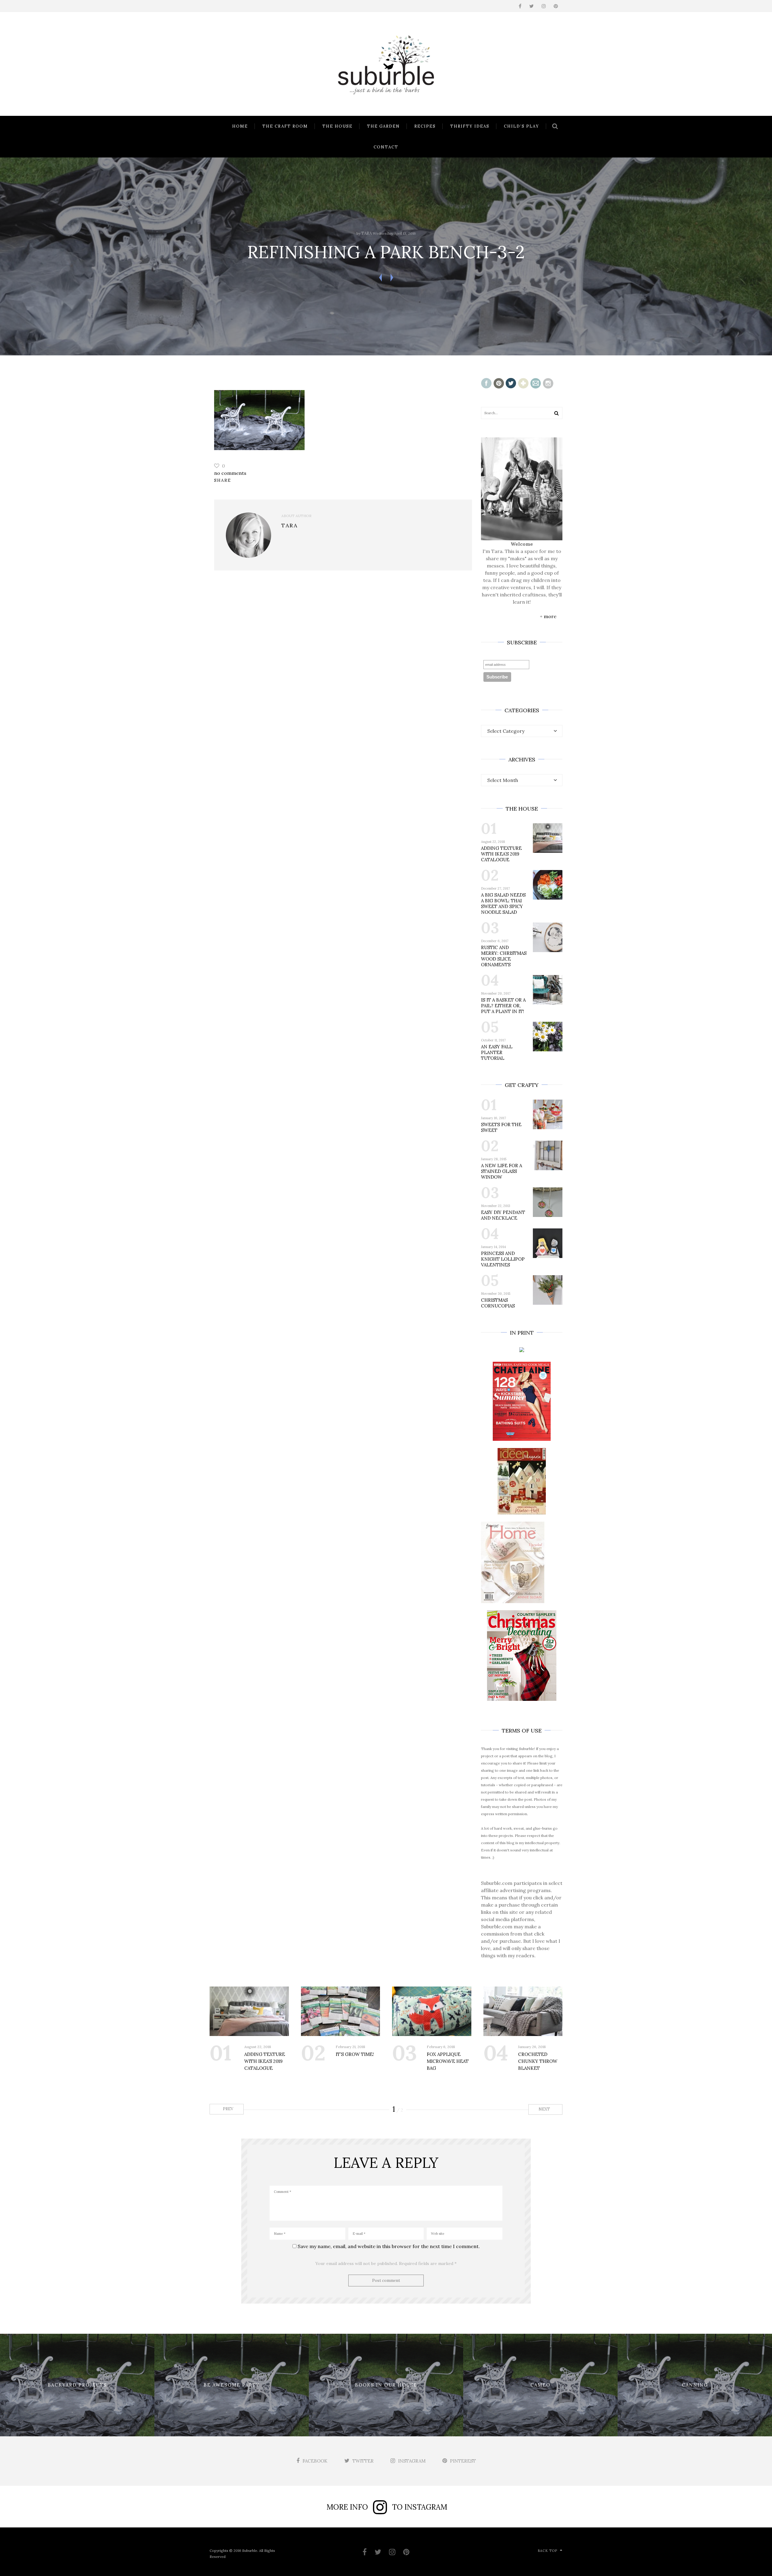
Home (240, 126)
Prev (228, 2109)
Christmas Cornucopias (498, 1303)
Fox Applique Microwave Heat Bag (448, 2061)
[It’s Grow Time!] (341, 2011)
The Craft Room (285, 126)
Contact (386, 147)
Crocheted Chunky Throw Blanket (538, 2061)
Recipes (425, 126)
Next (545, 2109)
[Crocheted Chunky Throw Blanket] (523, 2011)
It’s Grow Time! (355, 2054)
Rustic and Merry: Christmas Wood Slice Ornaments (504, 956)
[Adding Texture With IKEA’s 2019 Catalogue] (249, 2011)
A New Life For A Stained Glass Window (501, 1171)
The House (337, 126)
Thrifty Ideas (470, 126)
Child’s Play (522, 126)
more (550, 616)
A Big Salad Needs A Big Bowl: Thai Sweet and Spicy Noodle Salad (503, 904)
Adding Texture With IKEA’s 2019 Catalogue (501, 854)
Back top (547, 2551)
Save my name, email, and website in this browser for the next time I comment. (389, 2246)
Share (223, 480)
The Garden (383, 126)
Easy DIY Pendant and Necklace (503, 1215)
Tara (367, 233)
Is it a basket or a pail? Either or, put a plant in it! (503, 1006)
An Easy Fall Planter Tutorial (497, 1052)
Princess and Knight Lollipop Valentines (503, 1259)
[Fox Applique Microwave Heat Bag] (432, 2011)
